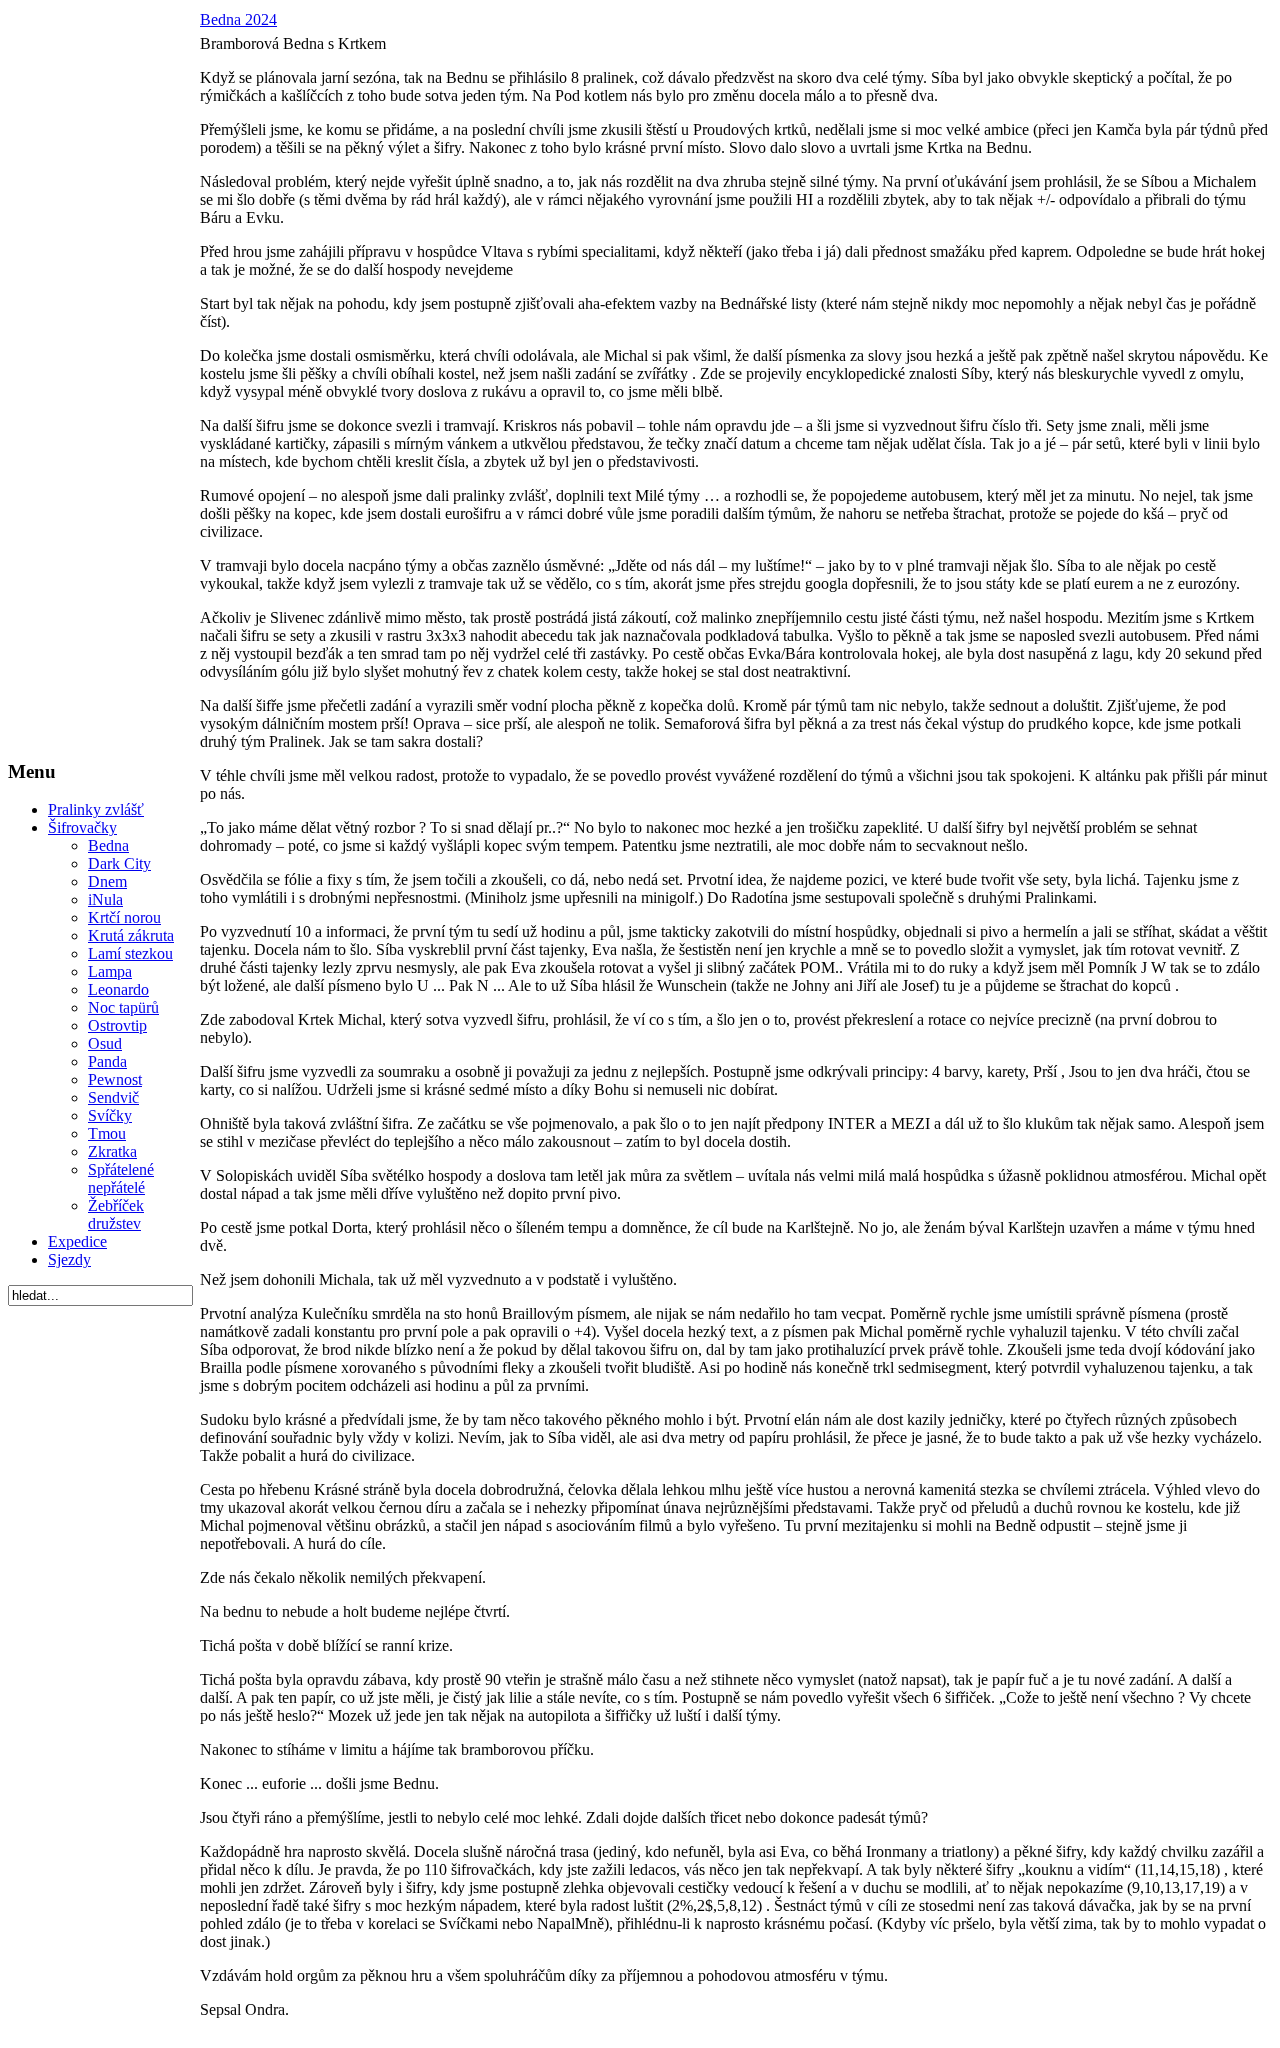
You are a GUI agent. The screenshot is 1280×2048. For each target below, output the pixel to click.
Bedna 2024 (238, 19)
